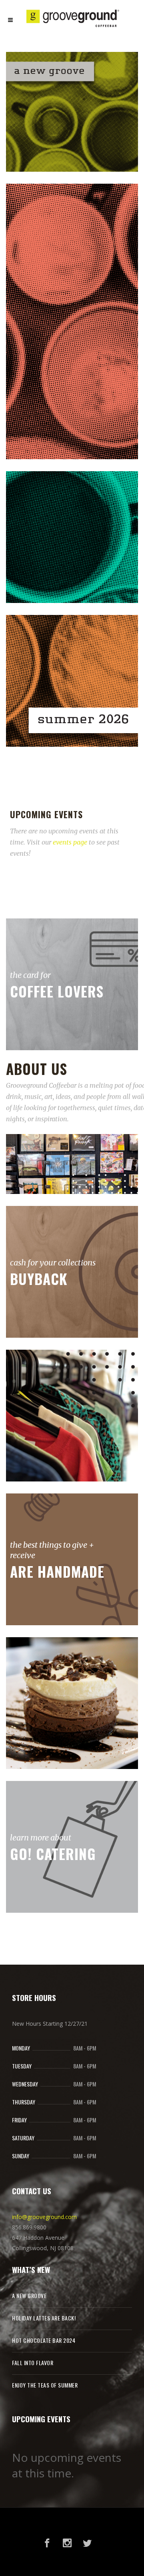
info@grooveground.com (44, 2217)
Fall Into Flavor (33, 2363)
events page (70, 842)
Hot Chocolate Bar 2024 (44, 2340)
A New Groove (29, 2295)
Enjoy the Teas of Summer (45, 2385)
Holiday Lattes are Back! (44, 2318)
